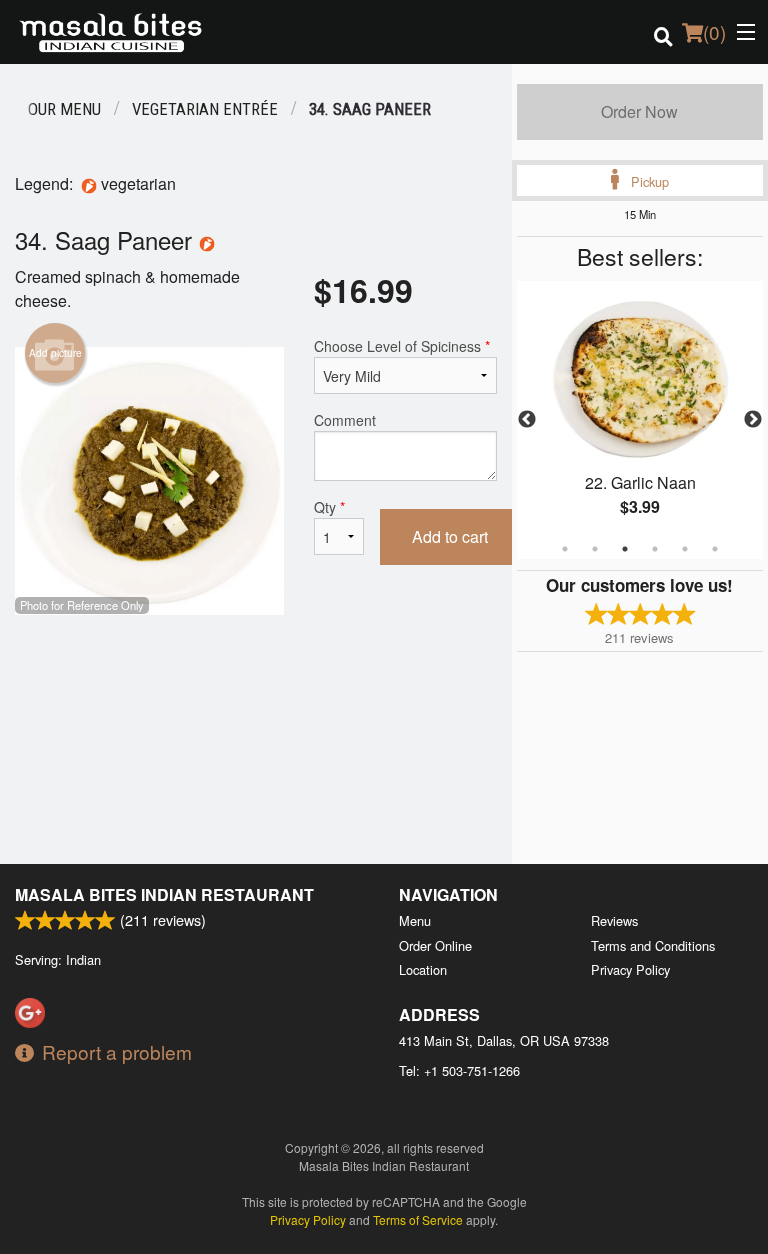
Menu (415, 920)
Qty (329, 507)
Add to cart (450, 536)
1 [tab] (565, 549)
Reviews (614, 920)
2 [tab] (595, 549)
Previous (527, 420)
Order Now (639, 111)
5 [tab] (685, 549)
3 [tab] (625, 549)
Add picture (55, 353)
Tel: (459, 1070)
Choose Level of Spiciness (402, 346)
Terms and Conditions (653, 945)
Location (423, 969)
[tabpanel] (640, 420)
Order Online (435, 945)
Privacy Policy (630, 969)
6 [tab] (715, 549)
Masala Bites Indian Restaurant (164, 894)
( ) (714, 31)
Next (753, 420)
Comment (345, 420)
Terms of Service (418, 1219)
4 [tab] (655, 549)
